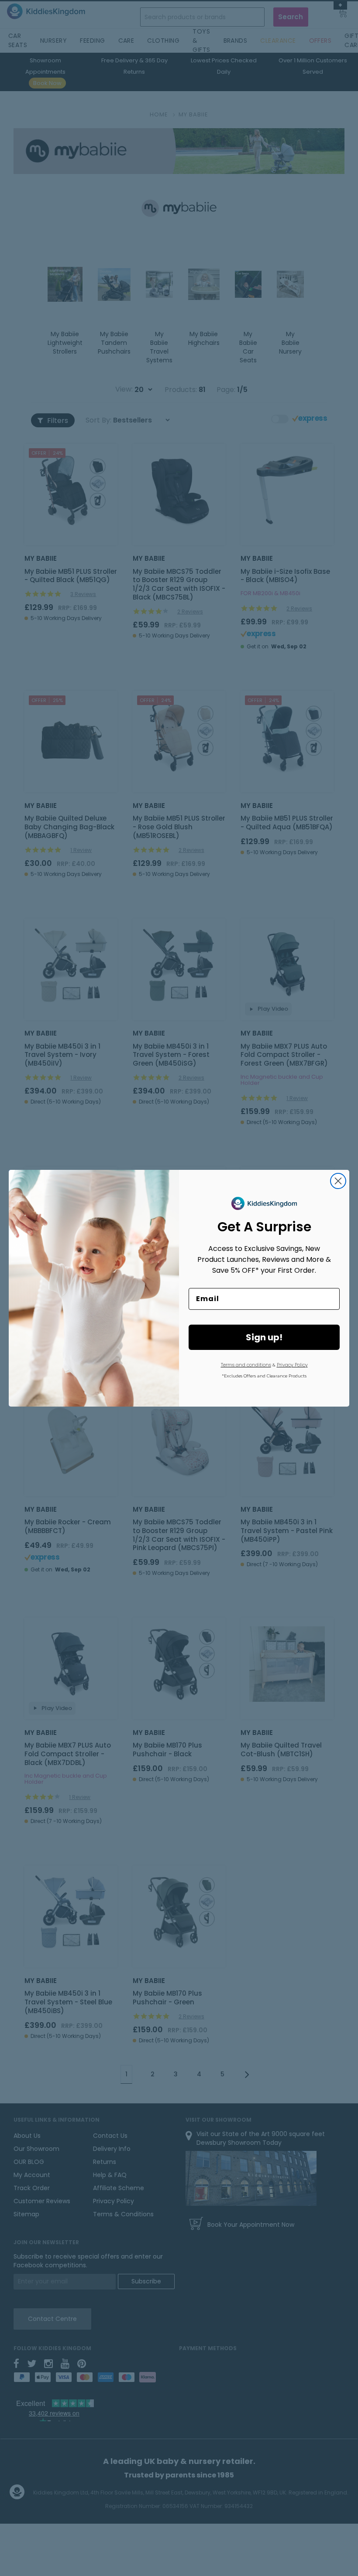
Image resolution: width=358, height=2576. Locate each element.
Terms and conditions (246, 1365)
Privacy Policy (292, 1365)
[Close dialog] (338, 1181)
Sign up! (264, 1337)
